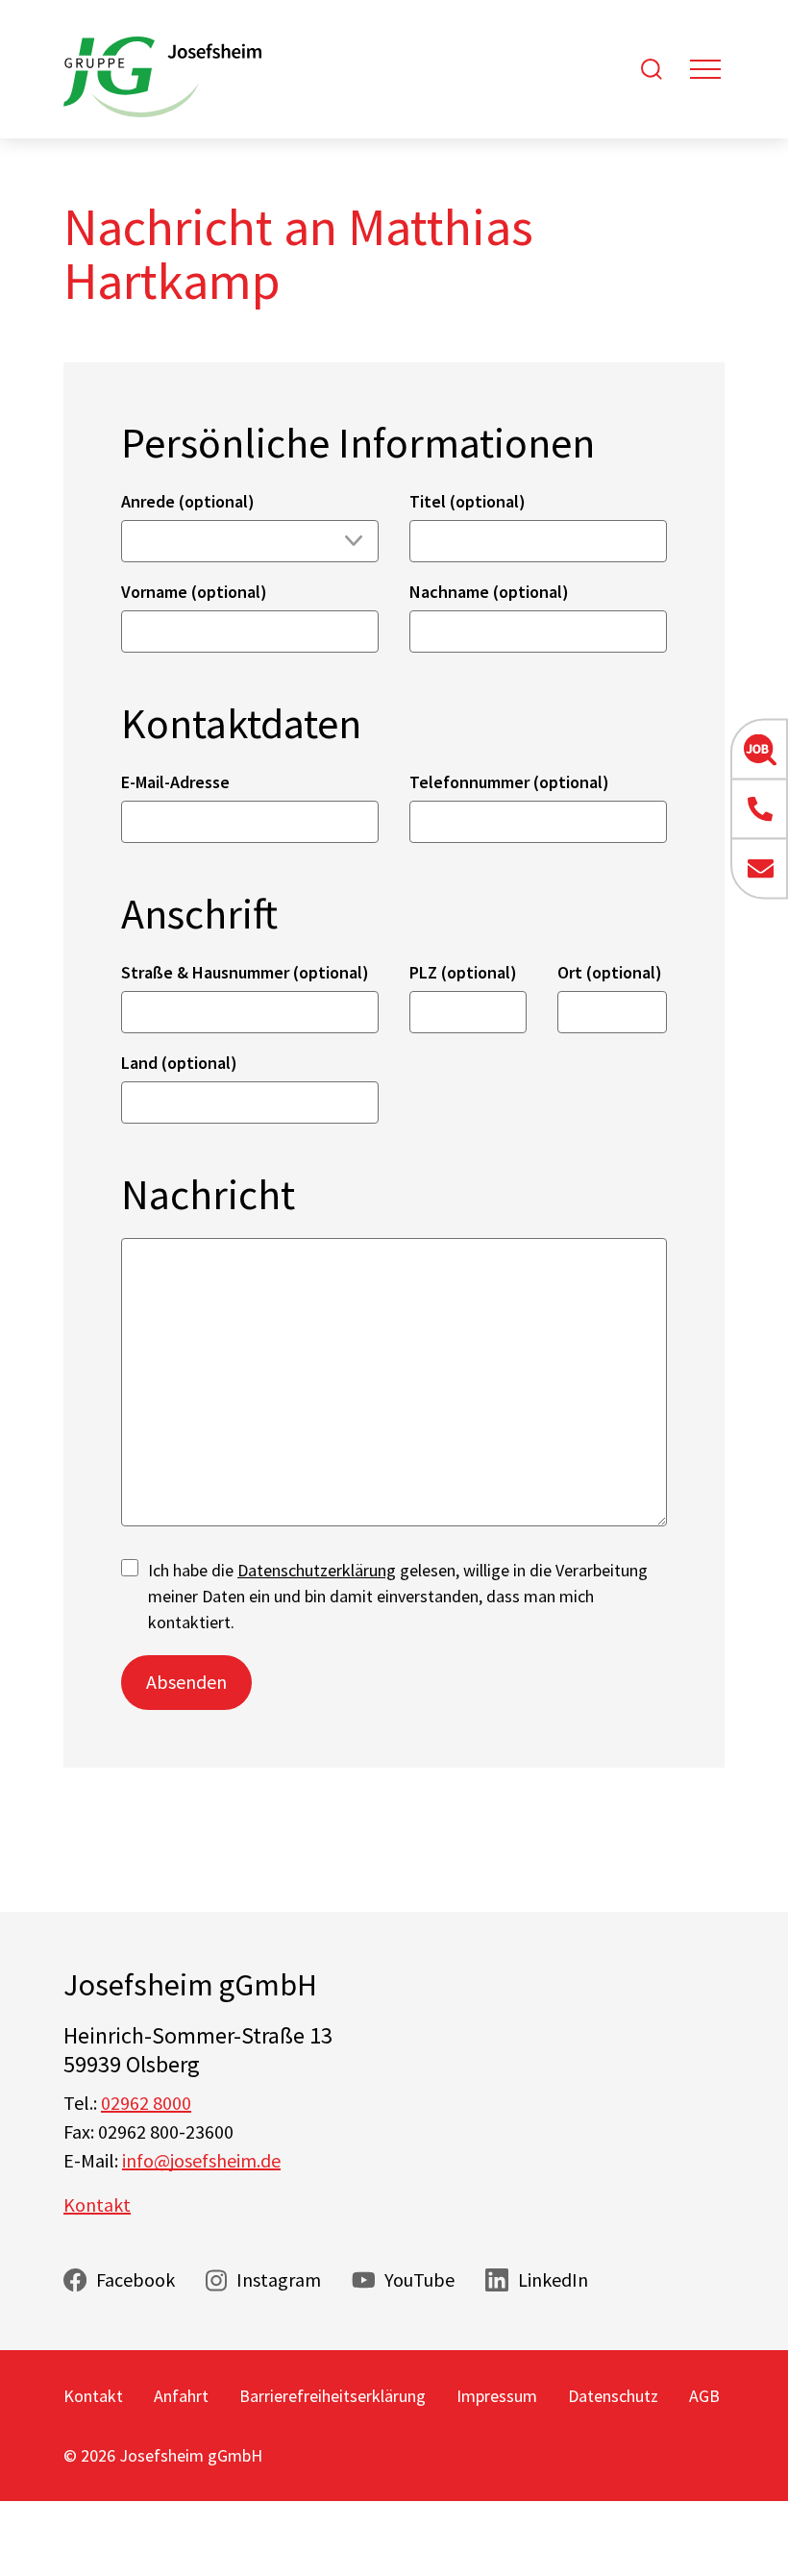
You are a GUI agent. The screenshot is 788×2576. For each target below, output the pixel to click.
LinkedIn (553, 2279)
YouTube (419, 2279)
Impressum (497, 2396)
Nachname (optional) (489, 592)
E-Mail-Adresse (175, 782)
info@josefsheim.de (201, 2160)
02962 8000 (146, 2103)
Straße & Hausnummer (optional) (245, 972)
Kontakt (97, 2204)
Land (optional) (179, 1063)
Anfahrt (181, 2396)
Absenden (186, 1682)
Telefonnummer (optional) (509, 782)
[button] (759, 750)
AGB (704, 2396)
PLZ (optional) (463, 972)
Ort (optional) (610, 972)
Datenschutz (613, 2396)
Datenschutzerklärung (317, 1570)
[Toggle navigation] (705, 69)
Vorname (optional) (194, 592)
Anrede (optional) (188, 501)
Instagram (279, 2279)
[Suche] (652, 69)
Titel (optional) (468, 501)
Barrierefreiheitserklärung (332, 2396)
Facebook (135, 2279)
